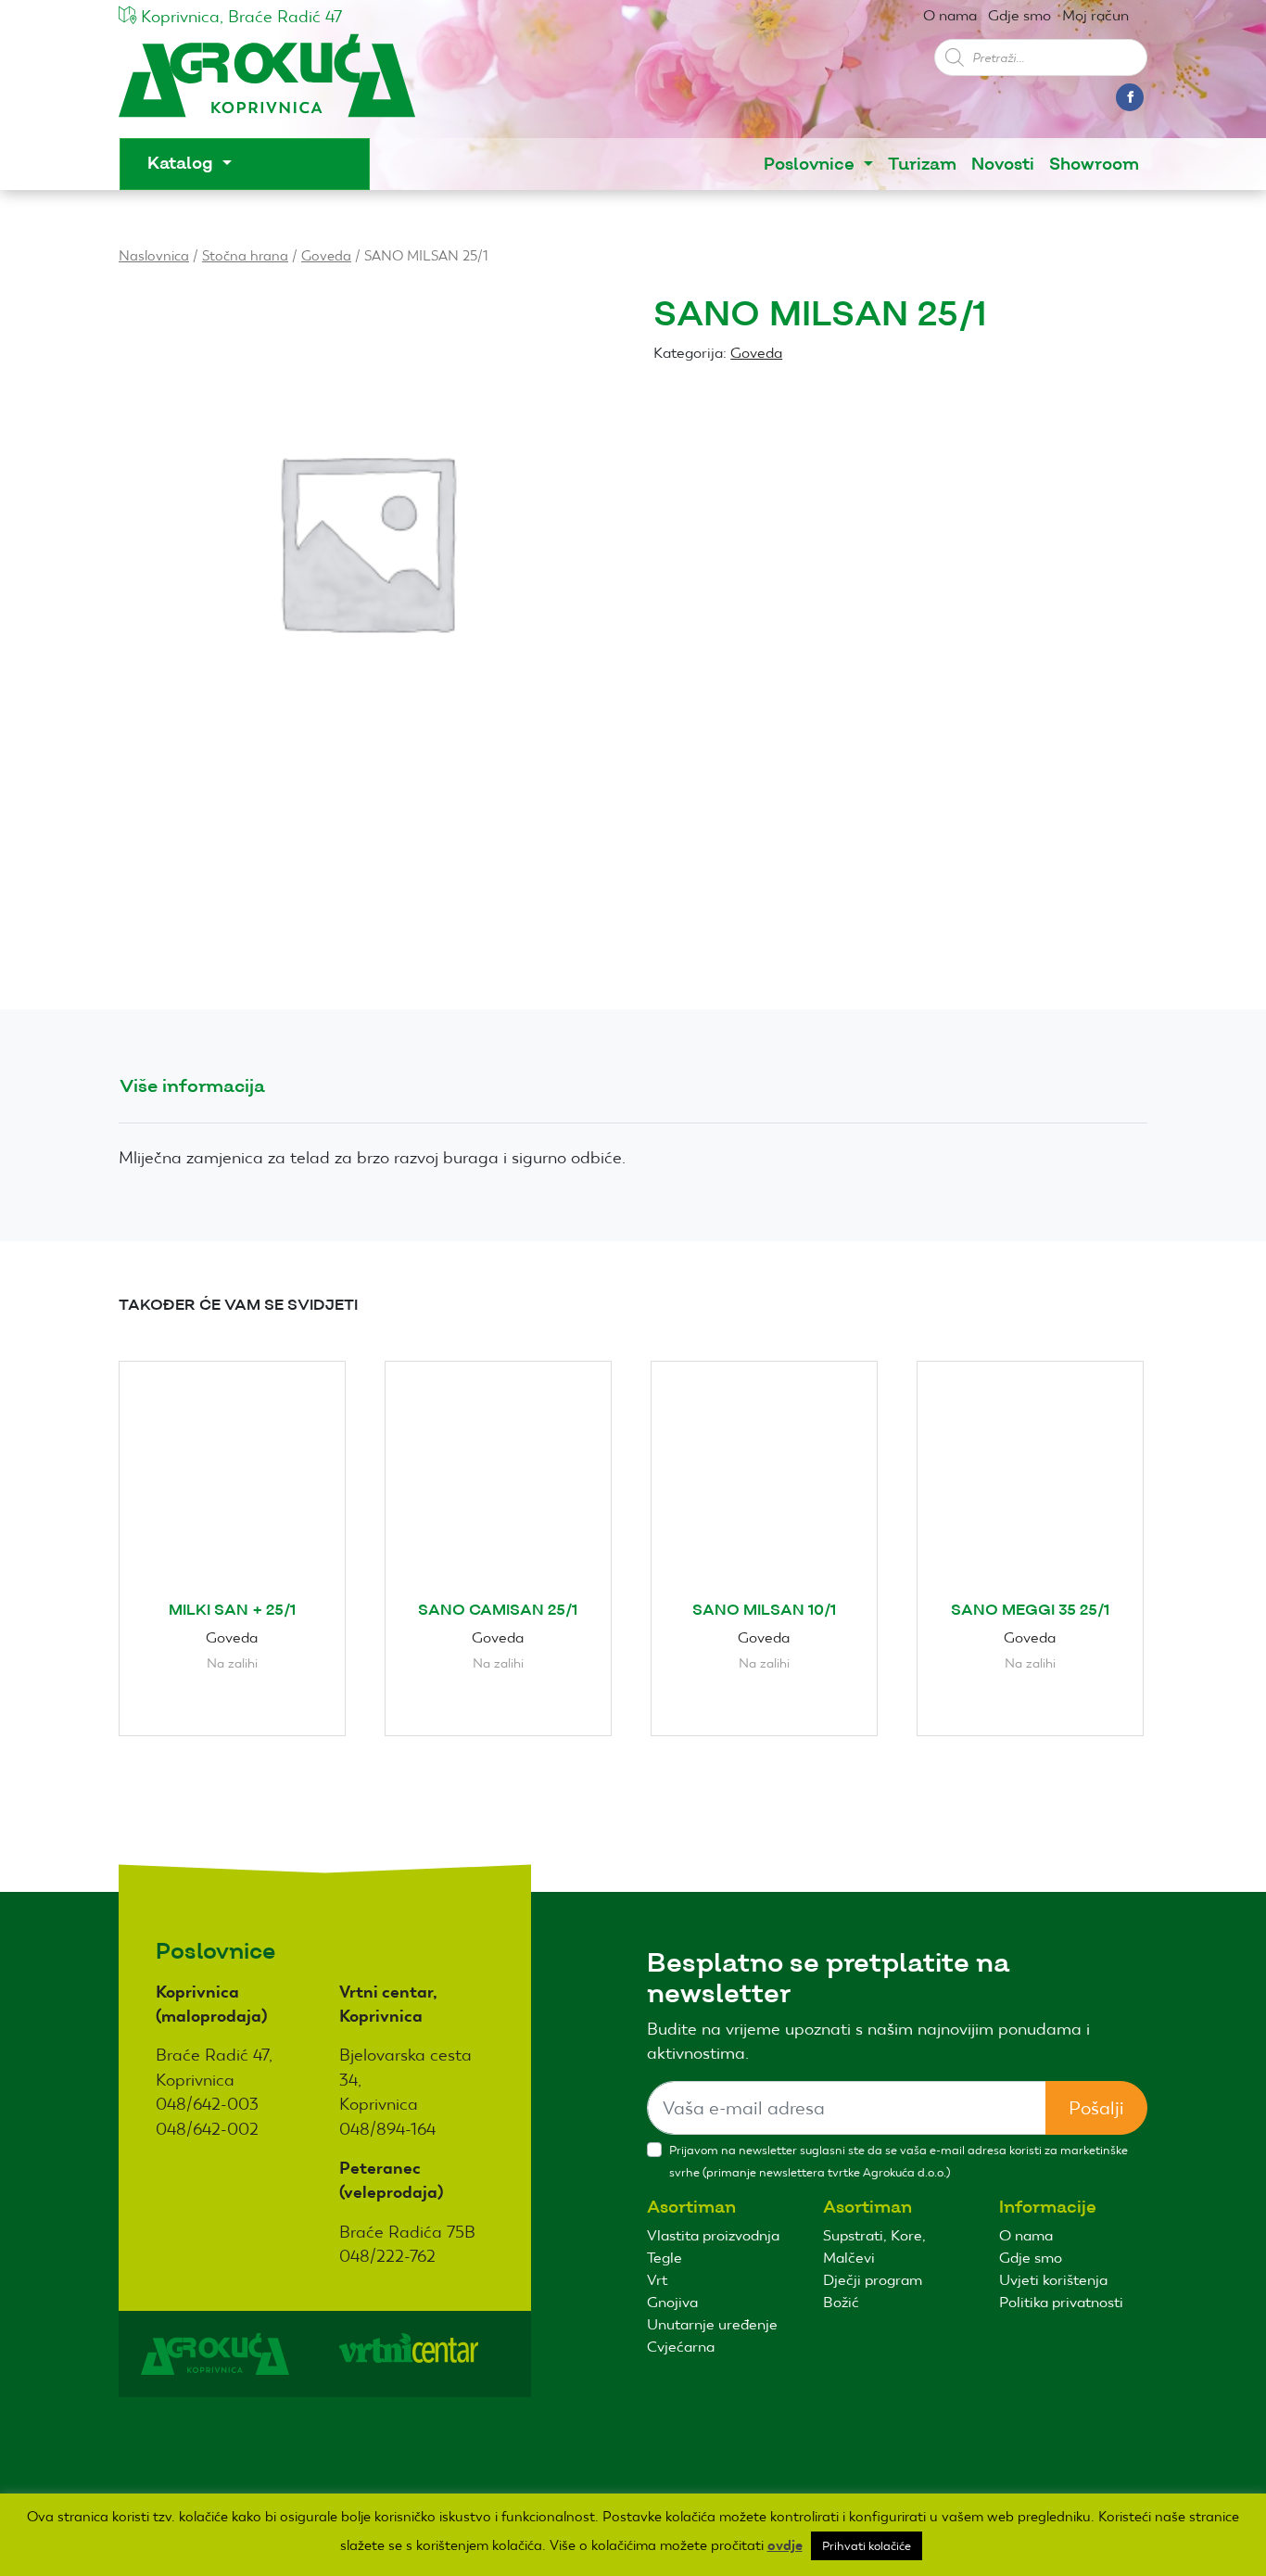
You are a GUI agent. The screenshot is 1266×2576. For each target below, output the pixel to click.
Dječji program (873, 2280)
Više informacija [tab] (192, 1086)
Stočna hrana (245, 255)
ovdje (785, 2545)
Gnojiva (672, 2302)
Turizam (922, 165)
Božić (841, 2302)
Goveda (326, 255)
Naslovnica (154, 255)
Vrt (657, 2280)
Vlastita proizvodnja (713, 2235)
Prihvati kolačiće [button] (867, 2546)
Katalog (183, 164)
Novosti (1003, 165)
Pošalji (1096, 2108)
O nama (950, 15)
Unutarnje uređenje (712, 2324)
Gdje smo (1019, 15)
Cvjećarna (681, 2347)
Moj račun (1095, 15)
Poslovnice (811, 165)
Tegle (665, 2258)
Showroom (1094, 165)
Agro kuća (267, 85)
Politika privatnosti (1061, 2302)
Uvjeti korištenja (1053, 2280)
